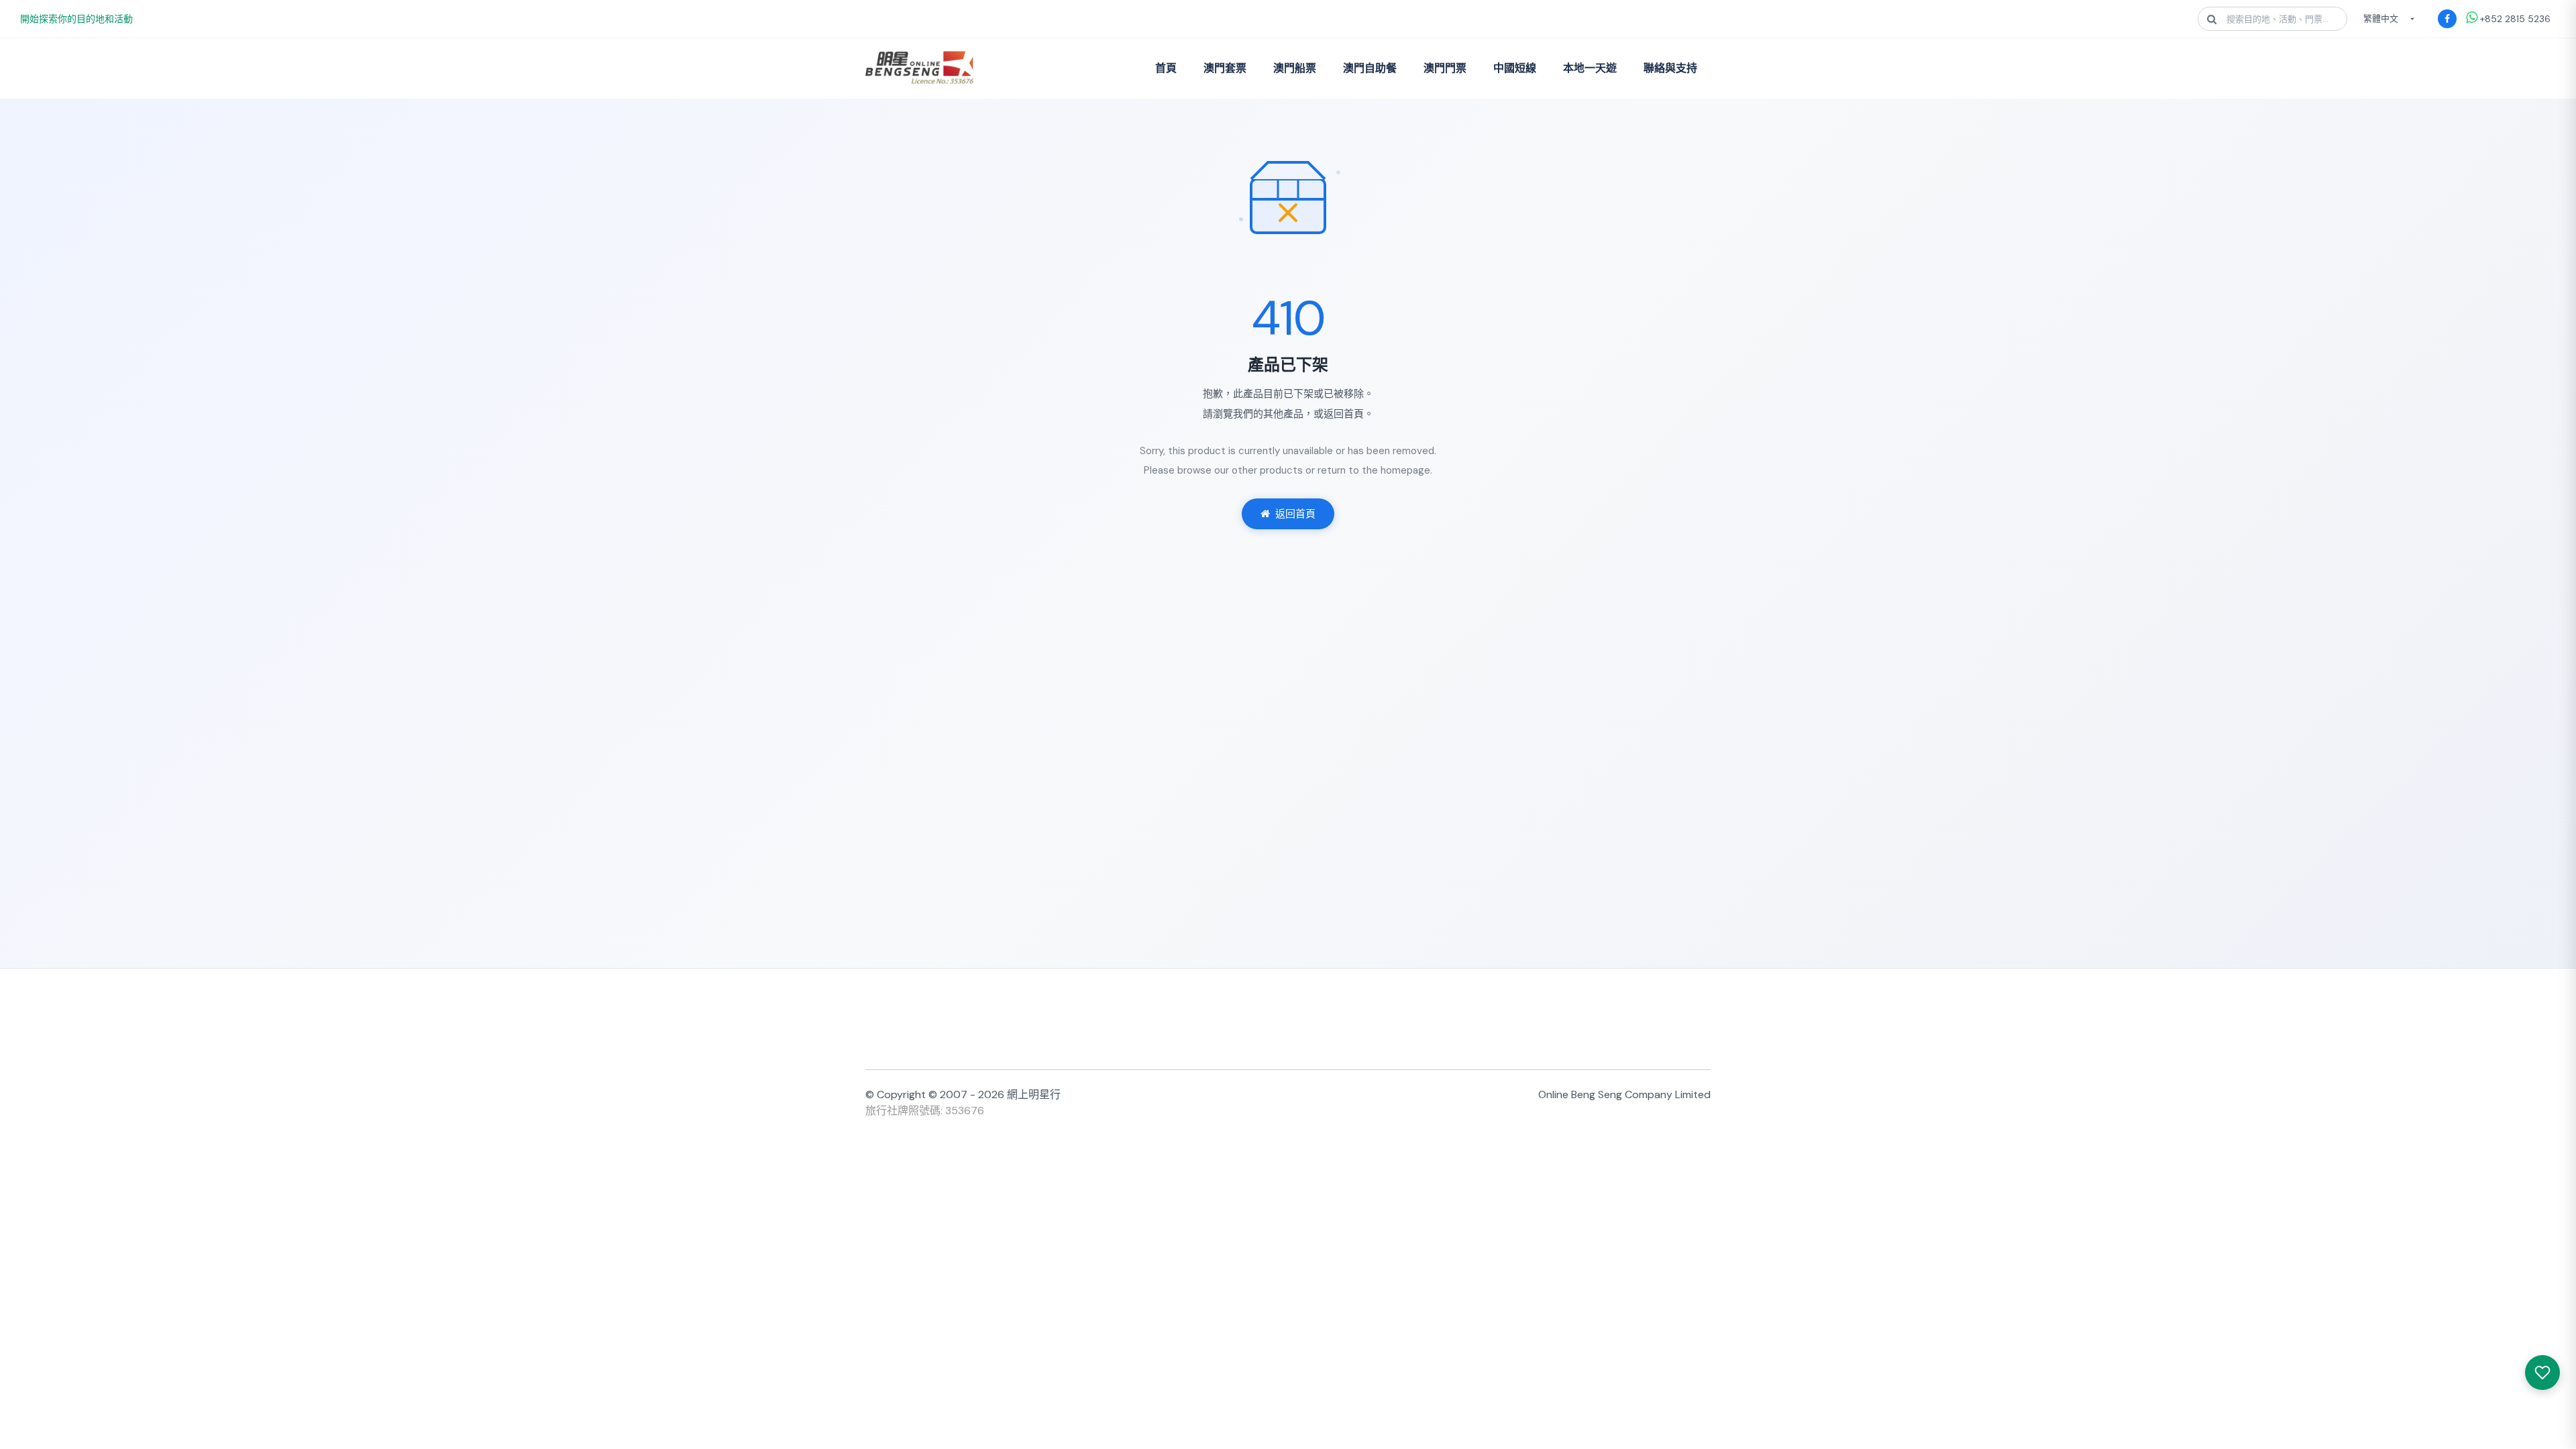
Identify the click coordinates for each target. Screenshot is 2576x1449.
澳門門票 (1445, 68)
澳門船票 (1295, 68)
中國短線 (1515, 68)
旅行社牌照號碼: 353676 (925, 1111)
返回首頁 (1295, 514)
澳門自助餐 (1370, 68)
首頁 (1166, 68)
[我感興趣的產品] (2542, 1373)
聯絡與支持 (1670, 68)
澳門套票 (1225, 68)
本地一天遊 (1590, 68)
